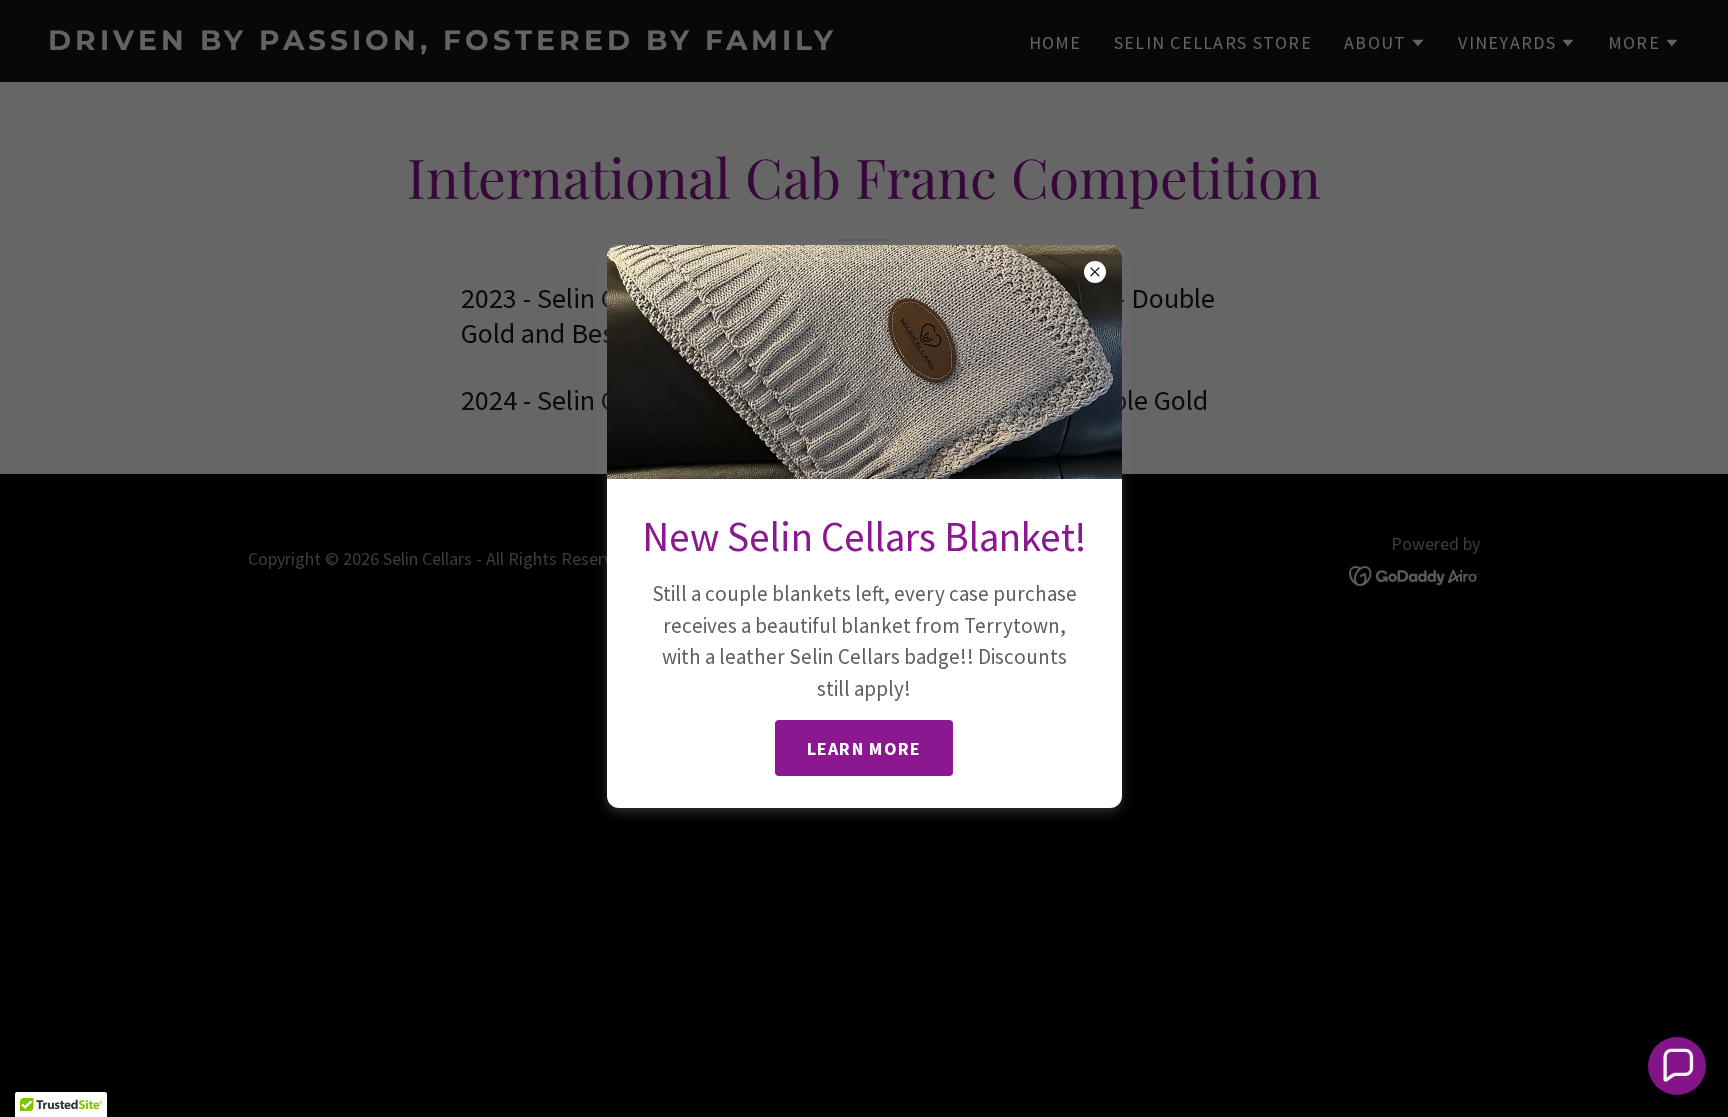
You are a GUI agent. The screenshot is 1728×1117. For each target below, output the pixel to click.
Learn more (864, 748)
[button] (1677, 1066)
